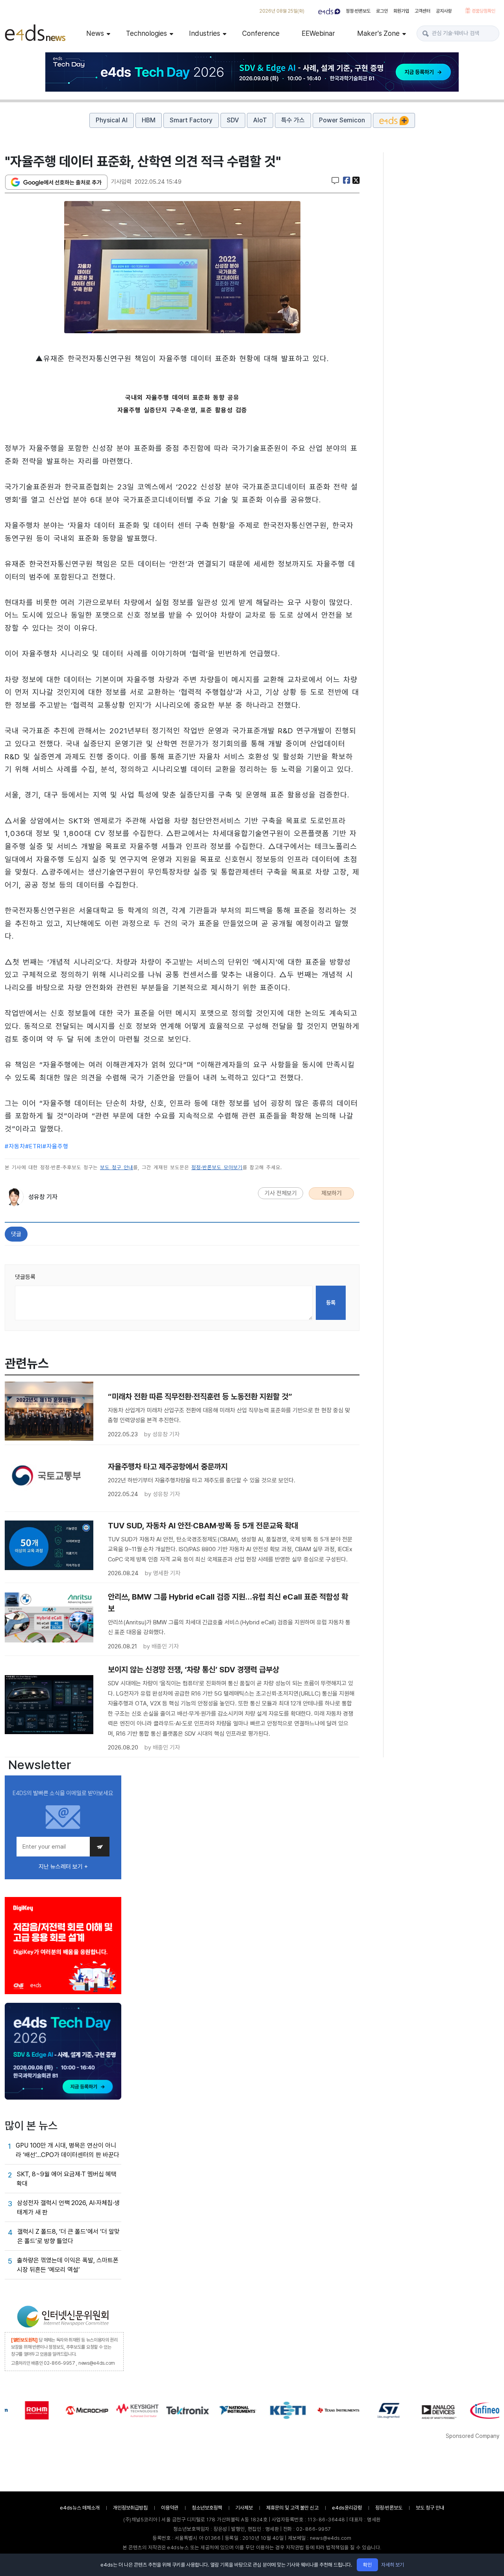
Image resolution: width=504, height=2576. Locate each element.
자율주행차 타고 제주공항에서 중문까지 (168, 1467)
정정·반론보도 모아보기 (217, 1167)
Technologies (146, 33)
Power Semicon (342, 120)
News (95, 33)
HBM (149, 120)
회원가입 (401, 11)
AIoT (260, 120)
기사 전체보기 (281, 1193)
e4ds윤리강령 (347, 2508)
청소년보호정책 (207, 2508)
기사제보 (244, 2508)
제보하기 (332, 1193)
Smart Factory (191, 120)
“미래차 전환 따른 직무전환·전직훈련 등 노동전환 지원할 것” (200, 1397)
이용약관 (170, 2508)
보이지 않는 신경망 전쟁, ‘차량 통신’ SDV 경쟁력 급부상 (194, 1670)
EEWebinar (318, 33)
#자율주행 (56, 1146)
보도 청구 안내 (117, 1167)
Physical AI (112, 120)
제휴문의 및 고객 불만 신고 (292, 2508)
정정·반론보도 (358, 11)
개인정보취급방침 (130, 2508)
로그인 (382, 11)
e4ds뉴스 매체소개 (80, 2508)
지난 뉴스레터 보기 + (63, 1867)
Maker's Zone (378, 33)
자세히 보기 (393, 2565)
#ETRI (34, 1146)
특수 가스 (293, 120)
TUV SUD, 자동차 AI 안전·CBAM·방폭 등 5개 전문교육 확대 (203, 1526)
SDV (233, 120)
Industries (205, 33)
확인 (367, 2565)
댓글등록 (25, 1277)
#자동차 (15, 1146)
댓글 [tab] (16, 1234)
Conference (261, 33)
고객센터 (422, 11)
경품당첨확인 (483, 11)
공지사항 (444, 11)
